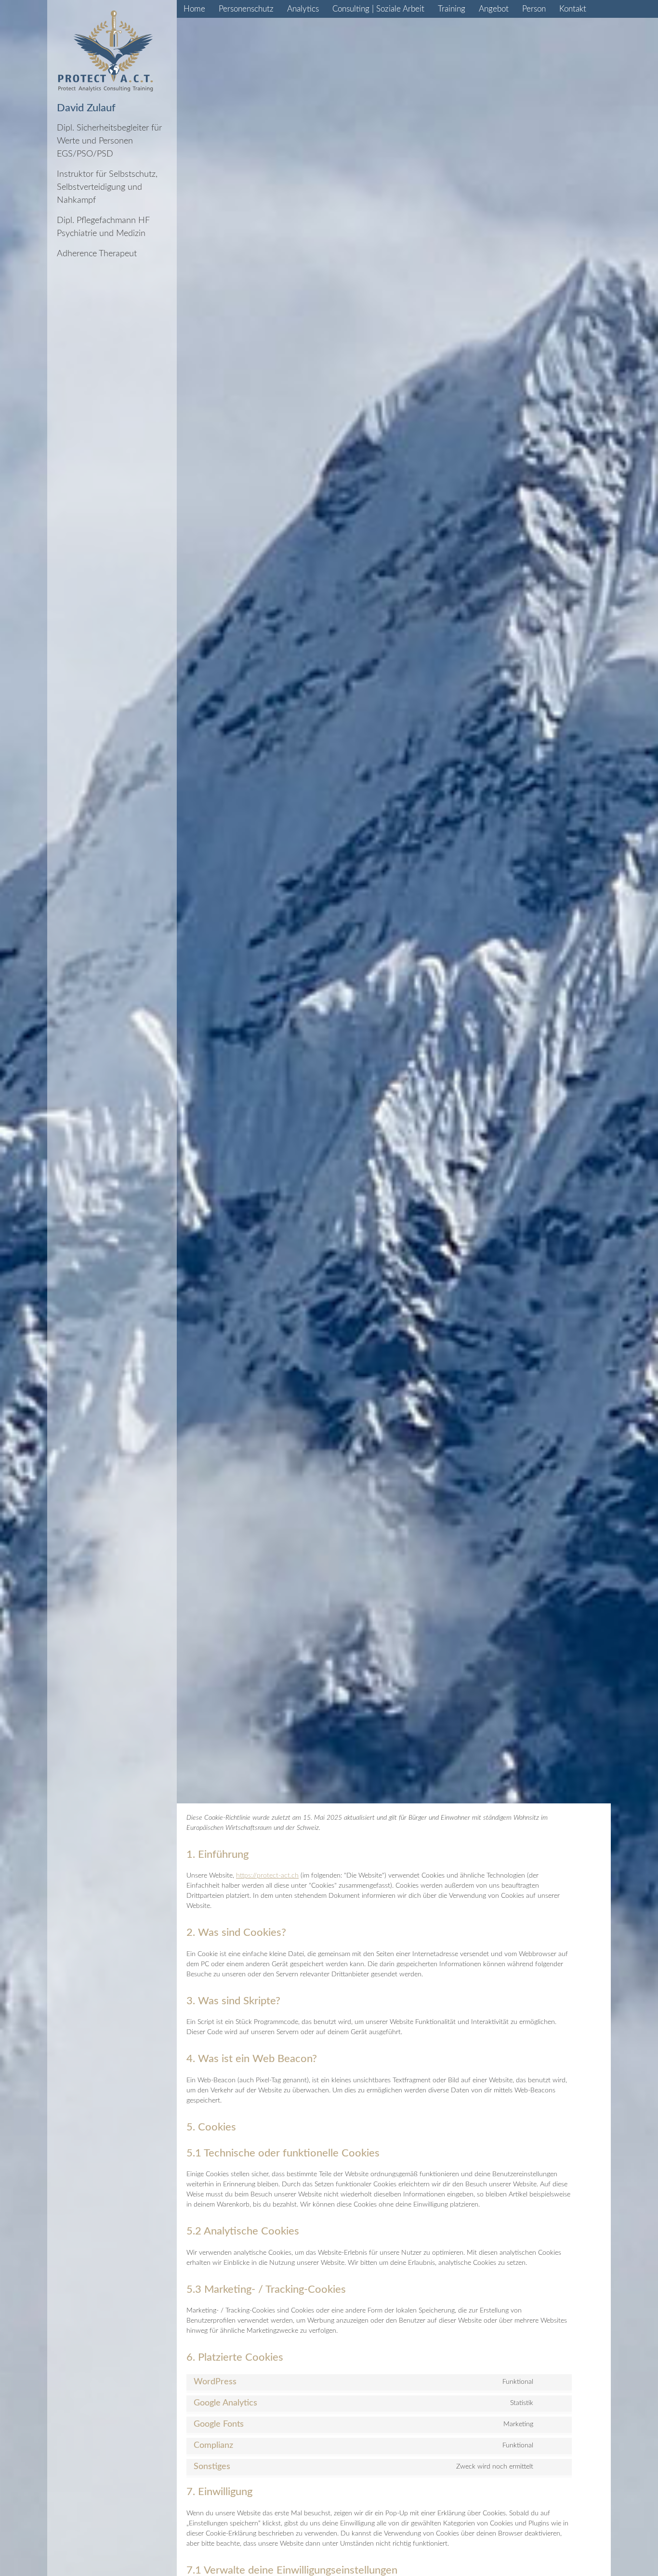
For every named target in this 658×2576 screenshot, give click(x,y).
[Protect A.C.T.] (105, 51)
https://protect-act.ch (267, 1876)
